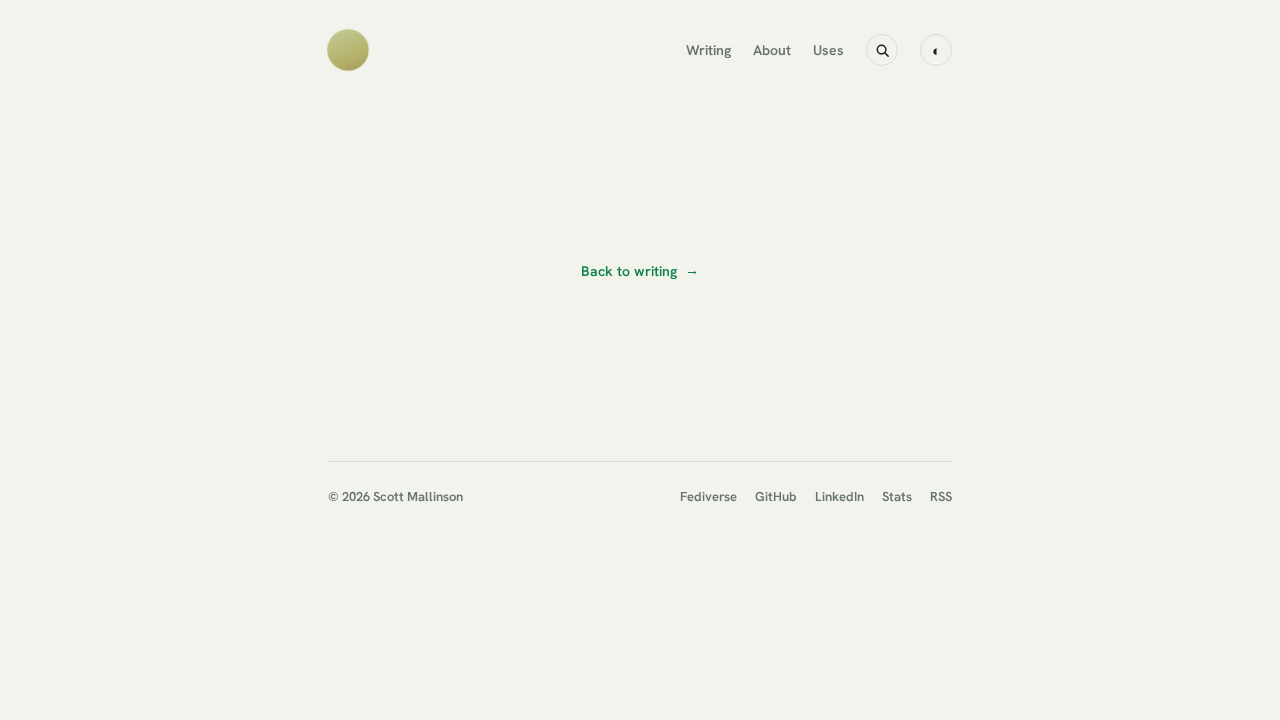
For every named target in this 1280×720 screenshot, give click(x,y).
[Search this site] (882, 50)
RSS (941, 496)
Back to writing (640, 271)
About (772, 50)
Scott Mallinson (418, 496)
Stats (897, 496)
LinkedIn (839, 496)
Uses (828, 50)
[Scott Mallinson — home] (348, 50)
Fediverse (708, 496)
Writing (708, 50)
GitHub (776, 496)
